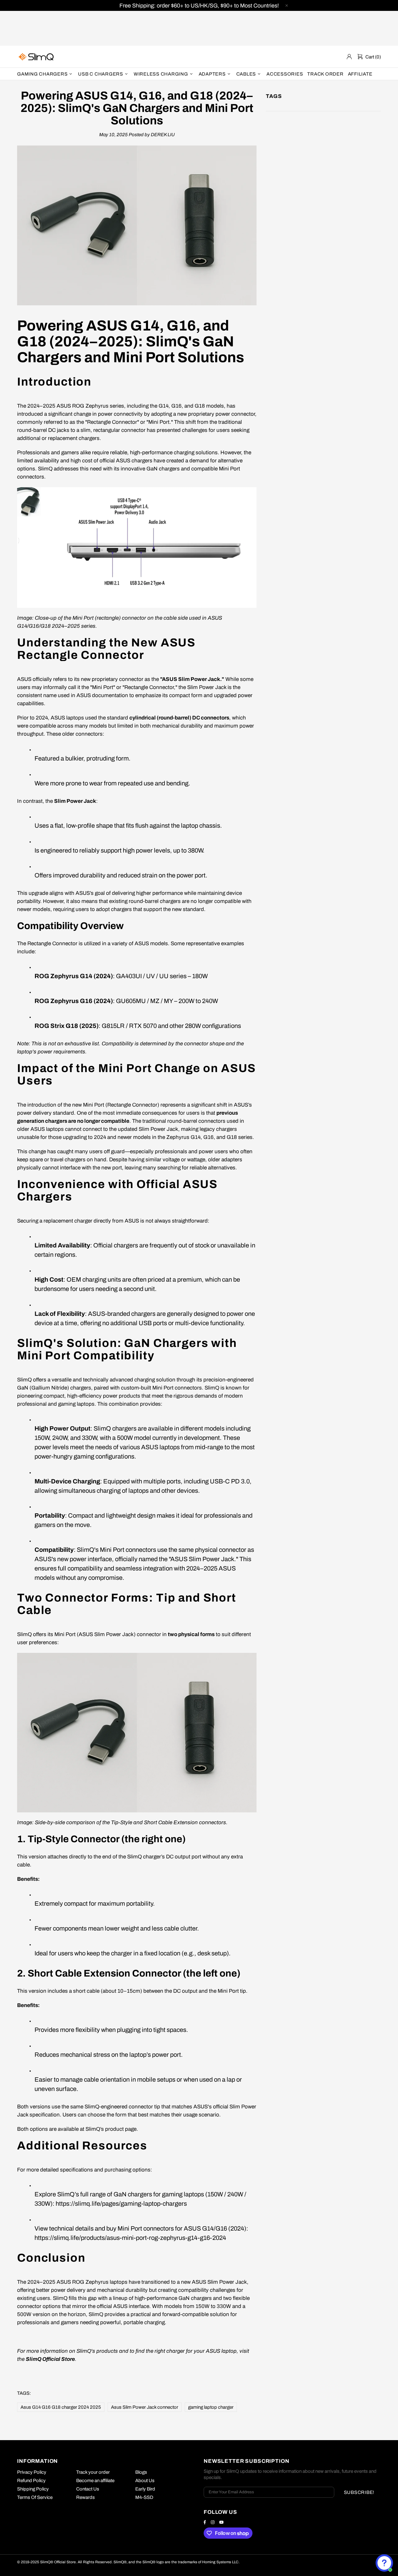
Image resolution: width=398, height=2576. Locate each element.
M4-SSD (144, 2497)
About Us (145, 2481)
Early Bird (145, 2489)
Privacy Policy (32, 2472)
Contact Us (88, 2489)
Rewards (86, 2497)
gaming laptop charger (211, 2407)
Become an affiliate (95, 2481)
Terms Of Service (35, 2497)
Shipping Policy (33, 2489)
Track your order (93, 2472)
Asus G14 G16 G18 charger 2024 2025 (61, 2407)
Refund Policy (31, 2481)
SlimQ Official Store (37, 57)
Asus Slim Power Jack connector (145, 2407)
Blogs (141, 2472)
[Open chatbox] (384, 2563)
